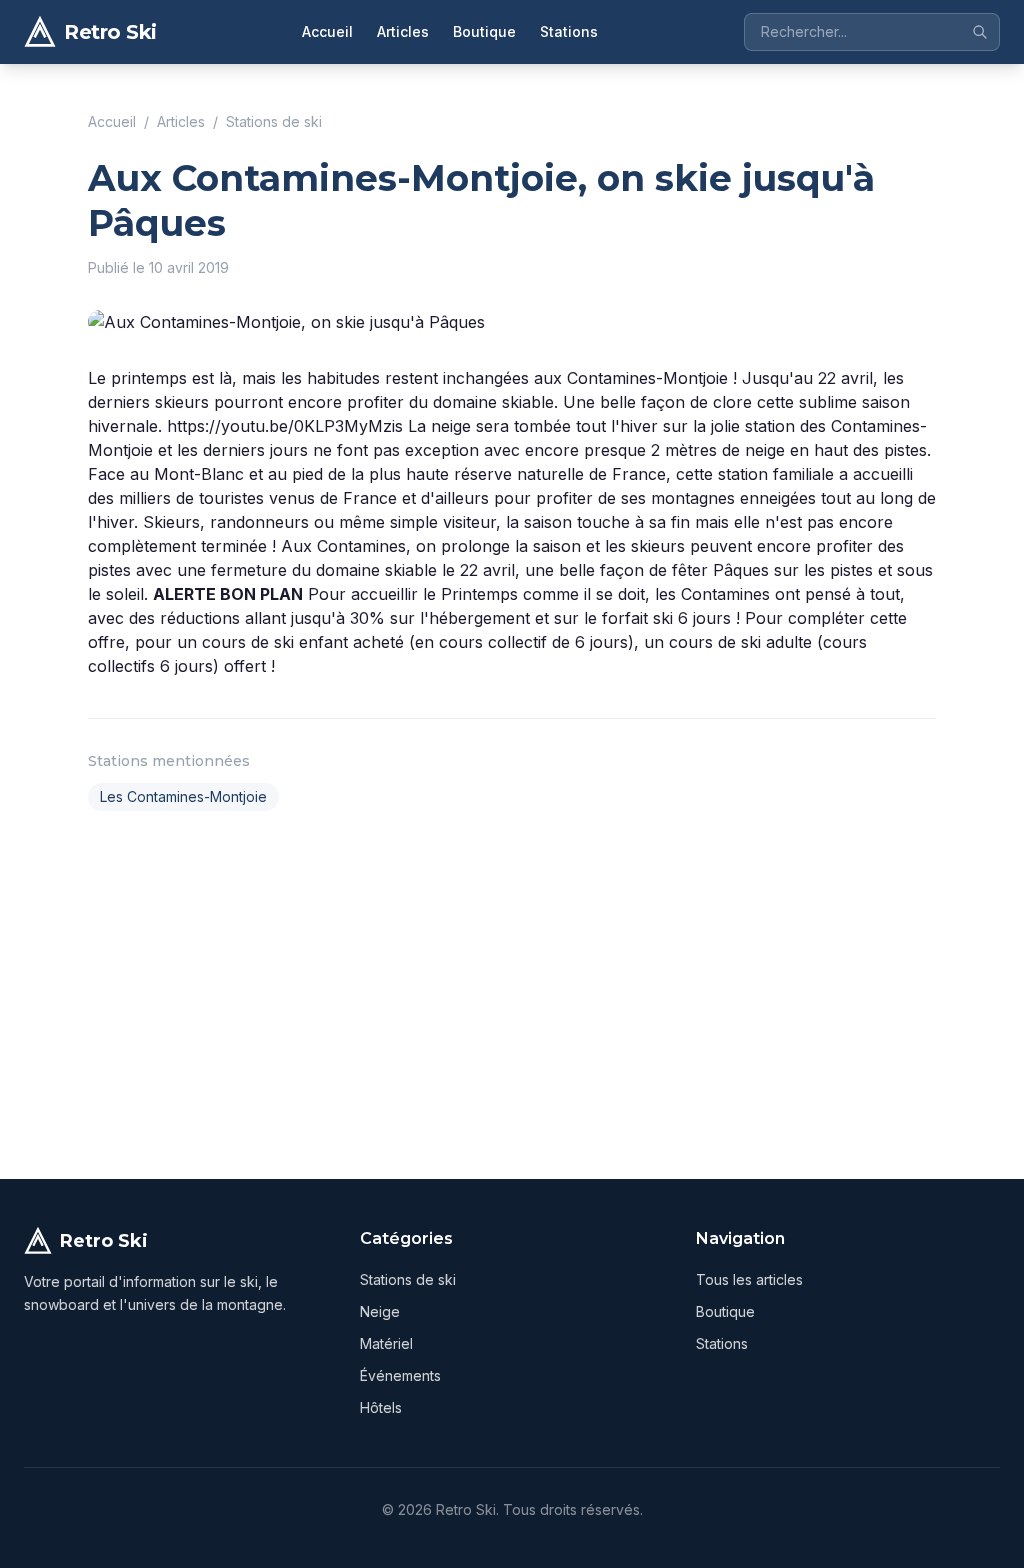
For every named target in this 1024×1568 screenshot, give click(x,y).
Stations (569, 31)
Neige (380, 1311)
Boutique (484, 31)
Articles (403, 31)
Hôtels (381, 1407)
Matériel (386, 1343)
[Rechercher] (980, 32)
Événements (400, 1375)
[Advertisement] (512, 991)
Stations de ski (274, 121)
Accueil (327, 31)
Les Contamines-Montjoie (183, 796)
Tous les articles (749, 1279)
